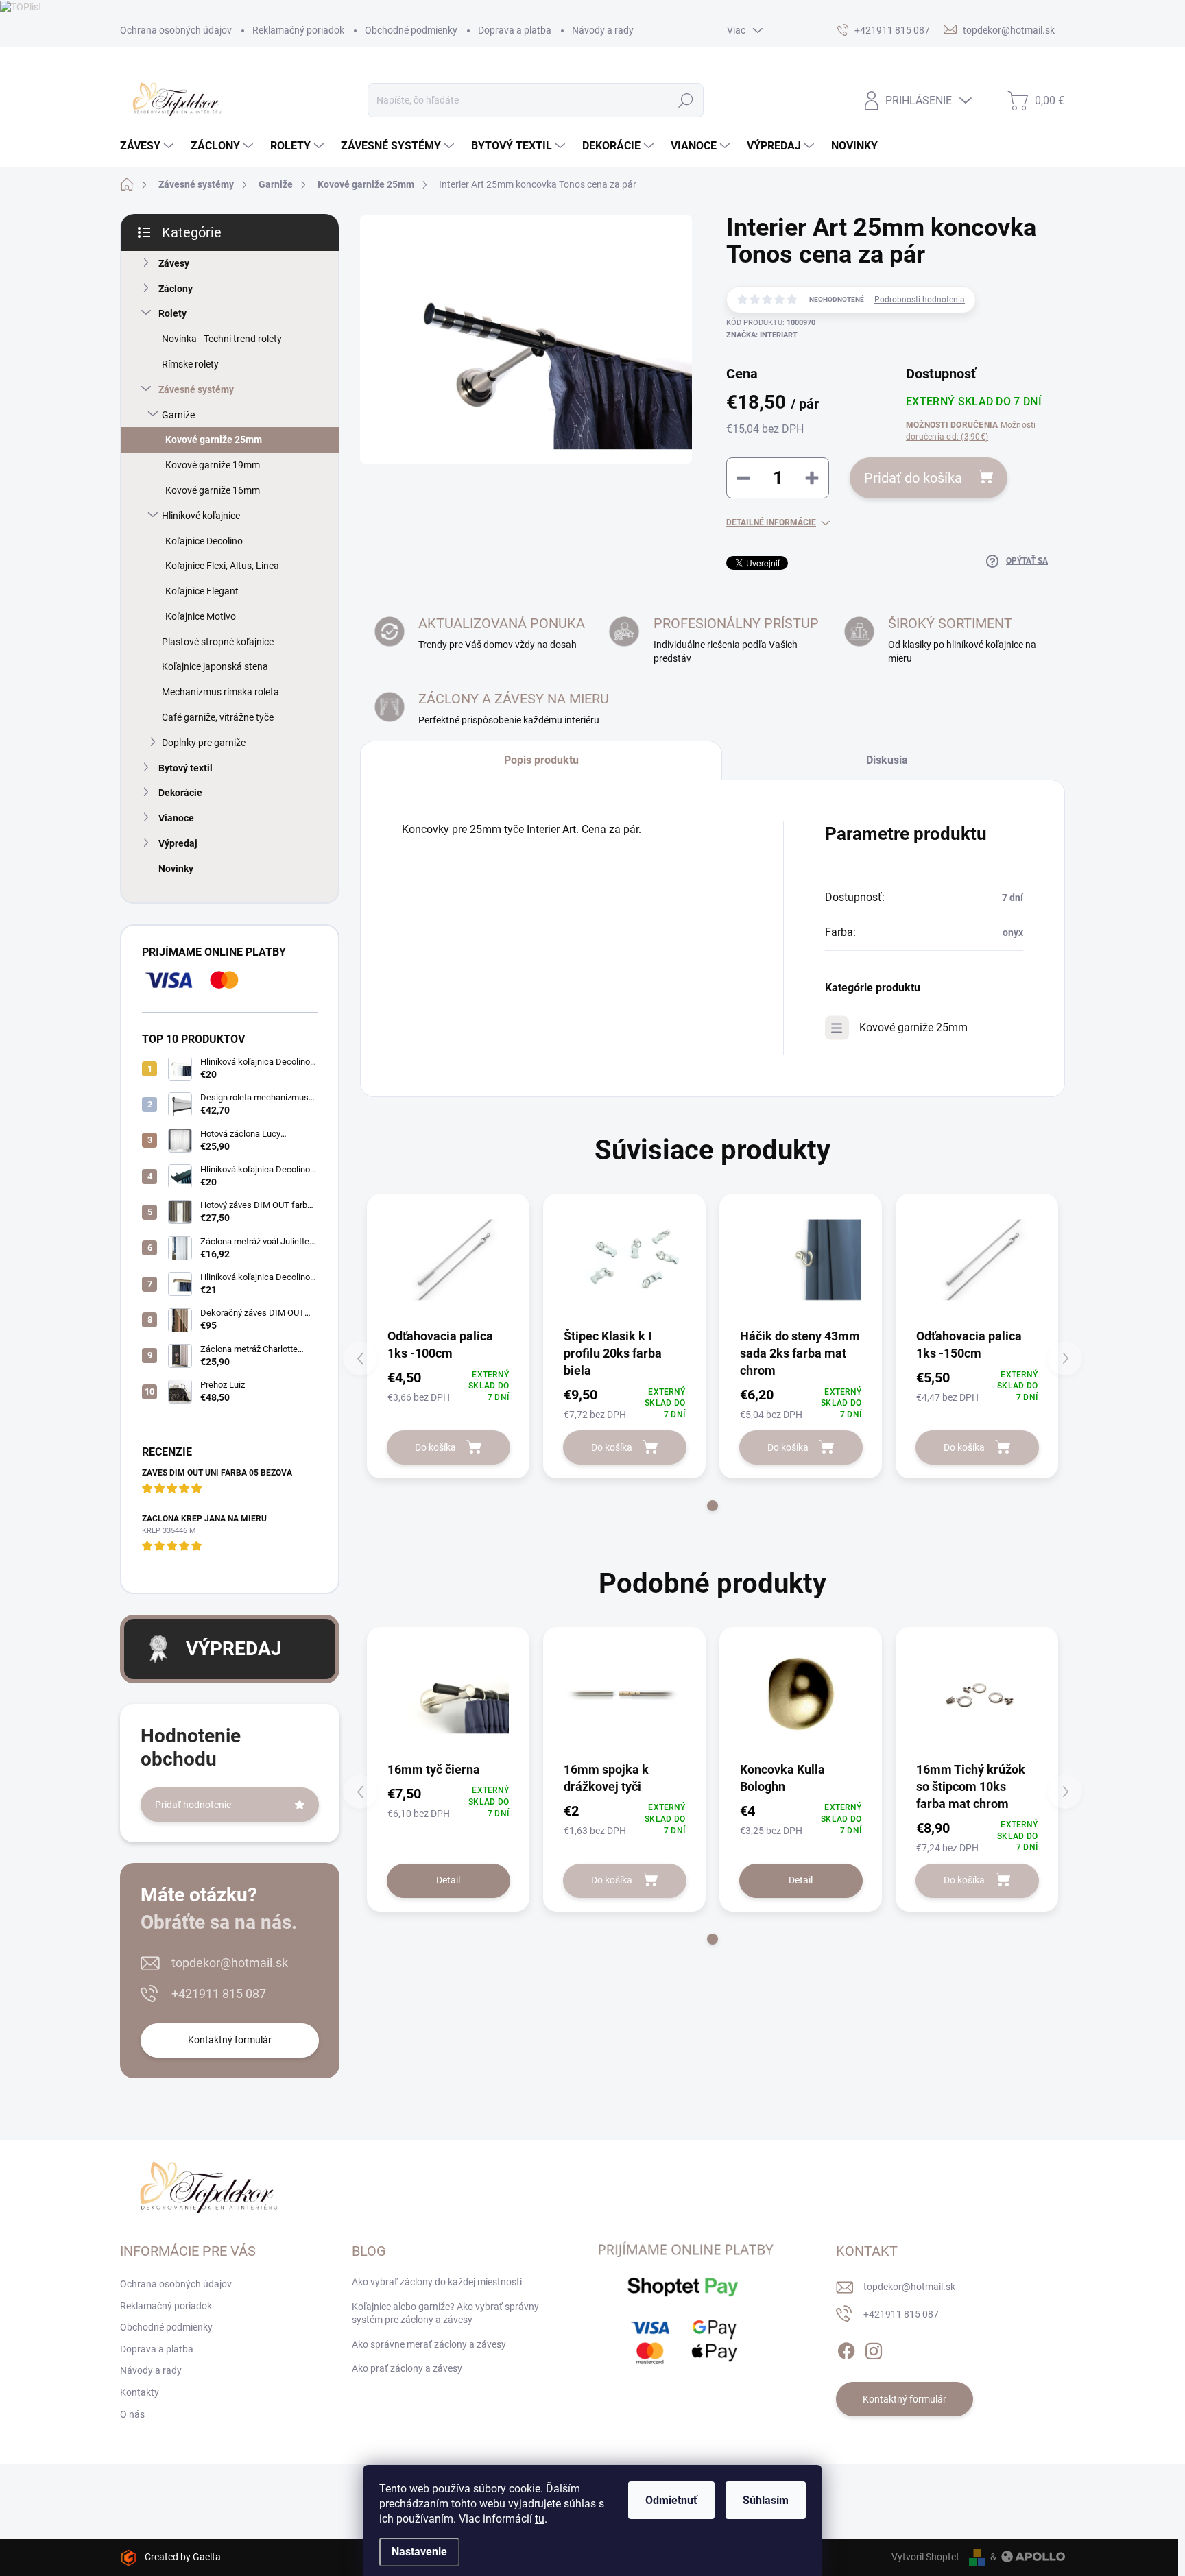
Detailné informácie (771, 522)
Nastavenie (419, 2552)
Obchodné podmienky (411, 30)
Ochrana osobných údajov (176, 30)
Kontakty (140, 2392)
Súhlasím (766, 2500)
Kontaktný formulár (230, 2040)
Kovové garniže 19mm (213, 465)
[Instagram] (874, 2348)
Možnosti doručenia (971, 431)
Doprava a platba (515, 30)
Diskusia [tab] (887, 760)
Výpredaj (178, 843)
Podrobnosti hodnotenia (920, 300)
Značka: (762, 335)
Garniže (178, 415)
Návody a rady (603, 30)
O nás (132, 2414)
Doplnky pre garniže (204, 743)
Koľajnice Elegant (202, 591)
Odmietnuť (671, 2500)
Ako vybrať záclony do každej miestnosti (437, 2282)
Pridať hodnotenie (193, 1805)
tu (540, 2519)
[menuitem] (148, 146)
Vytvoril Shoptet (925, 2557)
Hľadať (685, 100)
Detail (448, 1880)
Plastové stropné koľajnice (218, 642)
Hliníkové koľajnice (201, 516)
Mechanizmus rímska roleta (220, 692)
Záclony (176, 289)
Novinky (176, 869)
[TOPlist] (21, 6)
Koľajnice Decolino (204, 541)
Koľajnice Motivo (201, 616)
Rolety (172, 313)
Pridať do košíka (913, 478)
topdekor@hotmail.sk (230, 1963)
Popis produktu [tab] (541, 760)
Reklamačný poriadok (298, 30)
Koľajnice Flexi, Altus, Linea (222, 566)
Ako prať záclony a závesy (407, 2368)
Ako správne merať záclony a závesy (429, 2344)
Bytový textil (185, 768)
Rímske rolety (190, 364)
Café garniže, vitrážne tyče (218, 717)
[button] (713, 1506)
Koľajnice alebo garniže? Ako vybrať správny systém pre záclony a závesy (445, 2313)
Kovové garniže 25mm (214, 440)
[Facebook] (846, 2348)
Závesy (174, 263)
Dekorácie (180, 793)
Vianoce (176, 818)
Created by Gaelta (183, 2557)
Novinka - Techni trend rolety (222, 339)
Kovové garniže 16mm (213, 490)
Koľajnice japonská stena (215, 666)
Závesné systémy (196, 389)
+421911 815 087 (219, 1994)
